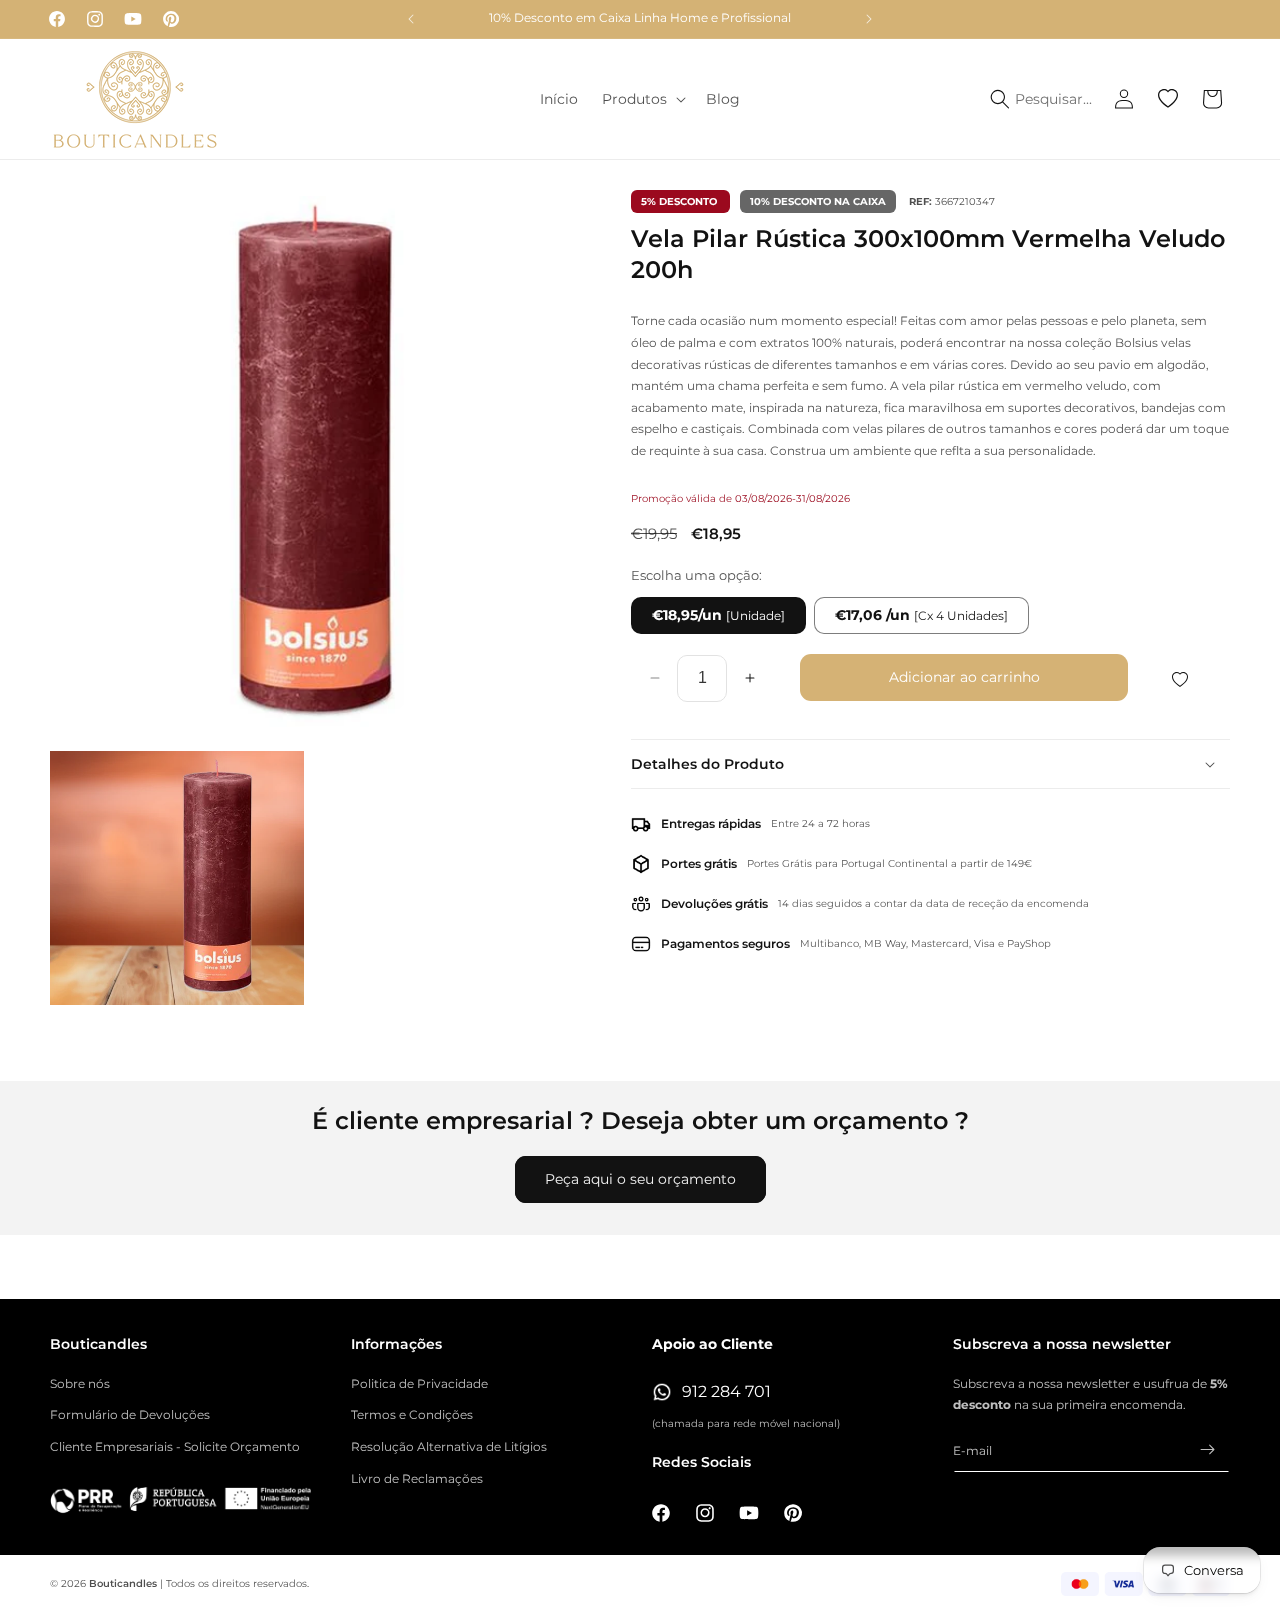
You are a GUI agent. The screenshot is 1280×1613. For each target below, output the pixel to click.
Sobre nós (80, 1383)
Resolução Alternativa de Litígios (449, 1446)
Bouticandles (123, 1583)
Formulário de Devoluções (130, 1414)
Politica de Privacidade (419, 1383)
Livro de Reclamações (417, 1478)
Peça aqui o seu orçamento (640, 1179)
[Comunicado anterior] (411, 19)
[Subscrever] (1207, 1449)
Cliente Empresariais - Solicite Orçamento (175, 1446)
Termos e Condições (412, 1414)
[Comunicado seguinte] (869, 19)
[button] (642, 99)
